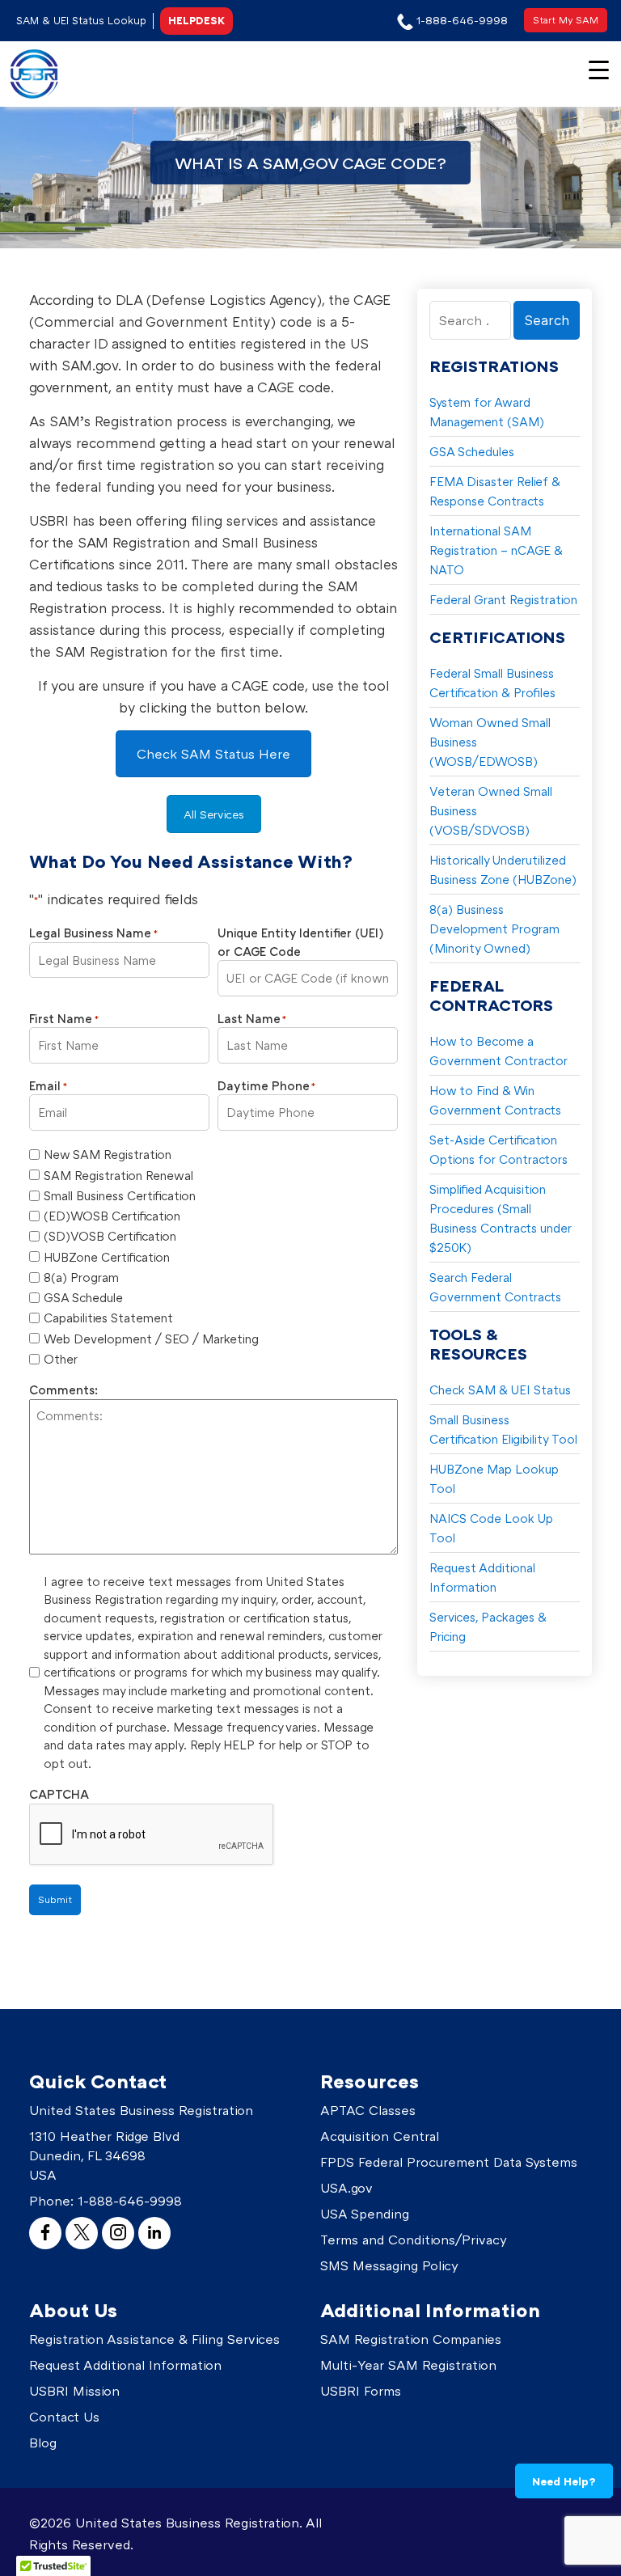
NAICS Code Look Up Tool (491, 1528)
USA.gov (346, 2188)
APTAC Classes (368, 2110)
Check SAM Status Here (213, 754)
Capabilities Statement (108, 1318)
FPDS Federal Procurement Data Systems (449, 2162)
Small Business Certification (120, 1195)
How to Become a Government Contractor (498, 1051)
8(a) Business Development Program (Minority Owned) (494, 928)
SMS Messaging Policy (389, 2265)
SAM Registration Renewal (118, 1175)
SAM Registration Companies (411, 2339)
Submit (55, 1899)
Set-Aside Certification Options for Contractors (498, 1149)
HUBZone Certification (107, 1257)
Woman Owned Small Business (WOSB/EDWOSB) (490, 742)
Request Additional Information (482, 1577)
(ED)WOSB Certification (112, 1216)
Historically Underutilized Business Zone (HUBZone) (503, 869)
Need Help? (564, 2481)
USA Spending (365, 2214)
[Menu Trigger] (599, 68)
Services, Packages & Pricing (488, 1626)
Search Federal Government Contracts (495, 1287)
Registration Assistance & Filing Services (154, 2339)
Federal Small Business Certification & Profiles (492, 683)
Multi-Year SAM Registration (408, 2365)
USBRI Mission (74, 2391)
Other (61, 1359)
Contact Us (64, 2417)
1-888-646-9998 (130, 2201)
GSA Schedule (83, 1297)
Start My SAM (566, 20)
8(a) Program (81, 1277)
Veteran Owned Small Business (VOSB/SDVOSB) (491, 810)
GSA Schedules (472, 451)
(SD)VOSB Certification (110, 1236)
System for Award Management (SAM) (487, 412)
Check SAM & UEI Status (500, 1390)
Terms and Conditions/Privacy (414, 2240)
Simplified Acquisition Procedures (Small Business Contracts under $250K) (501, 1218)
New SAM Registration (108, 1154)
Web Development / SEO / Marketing (151, 1339)
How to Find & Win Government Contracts (495, 1100)
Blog (43, 2443)
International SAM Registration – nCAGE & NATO (496, 550)
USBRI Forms (361, 2391)
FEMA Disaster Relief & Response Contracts (495, 491)
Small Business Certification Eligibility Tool (503, 1429)
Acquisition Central (380, 2136)
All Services (214, 814)
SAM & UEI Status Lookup (81, 20)
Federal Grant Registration (503, 599)
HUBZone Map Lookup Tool (494, 1478)
